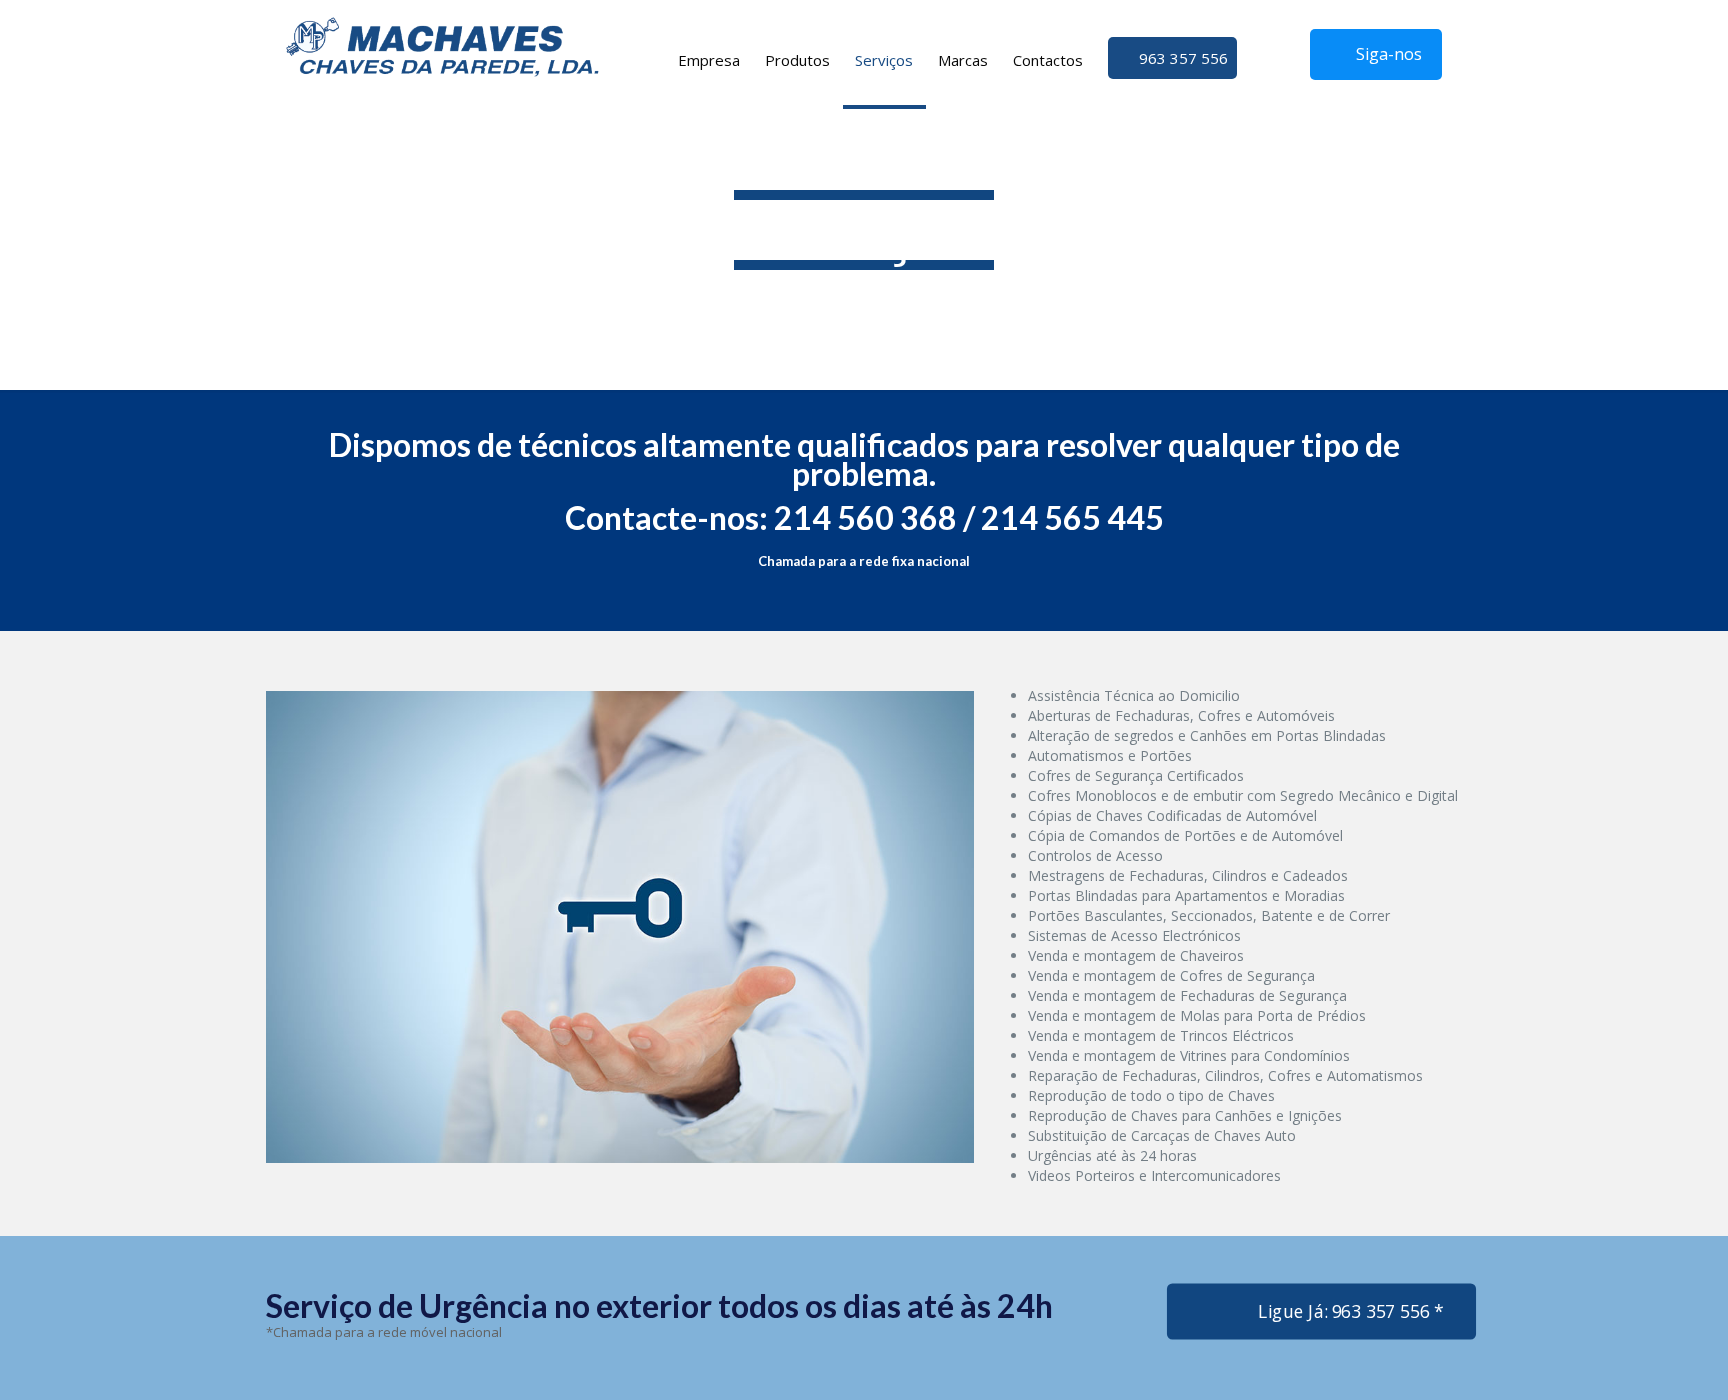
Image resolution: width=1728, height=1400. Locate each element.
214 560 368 (865, 517)
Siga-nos (1389, 54)
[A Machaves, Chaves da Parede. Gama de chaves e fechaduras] (442, 45)
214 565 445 (1072, 517)
